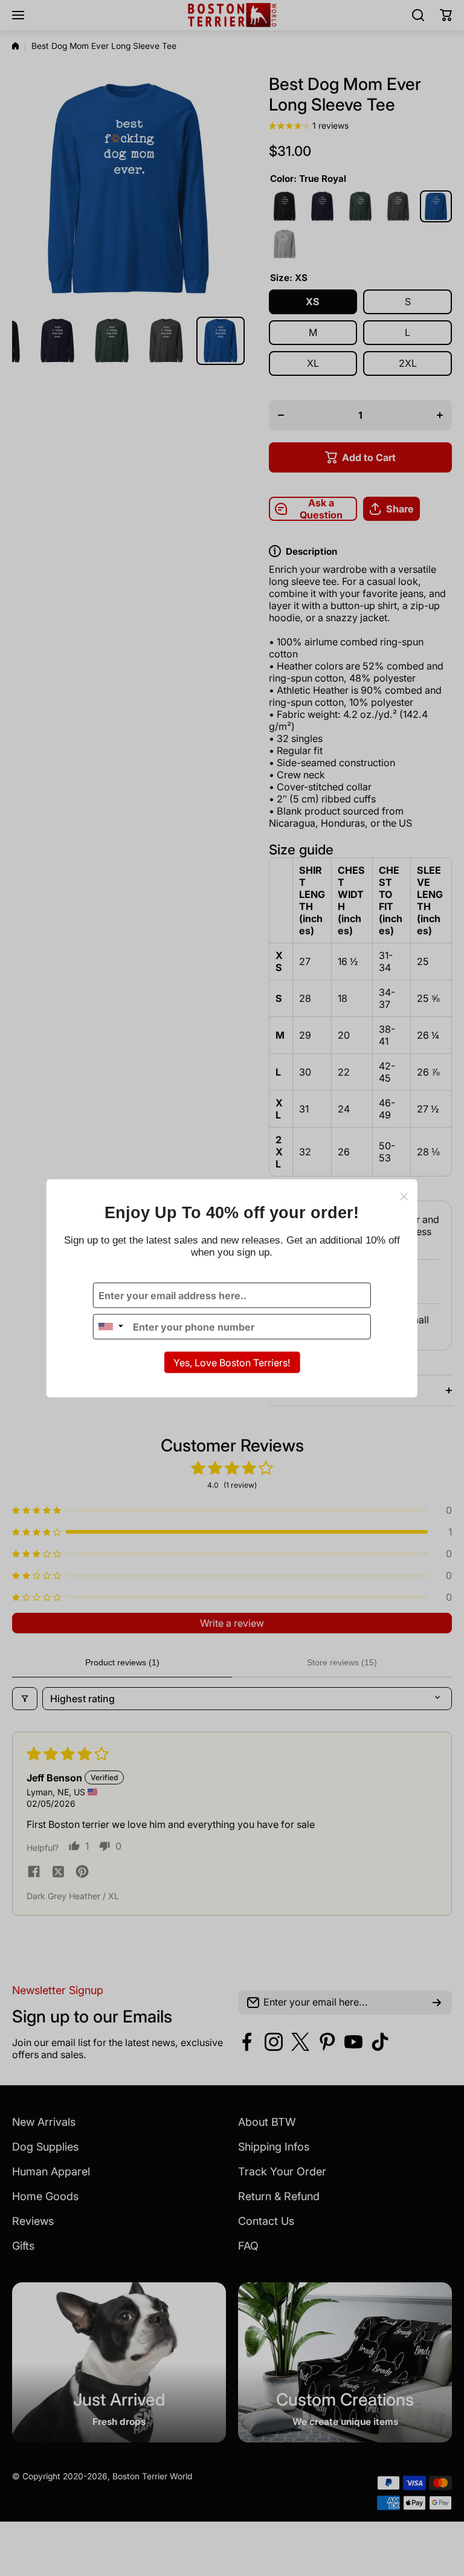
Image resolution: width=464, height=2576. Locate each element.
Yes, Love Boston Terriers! (232, 1362)
